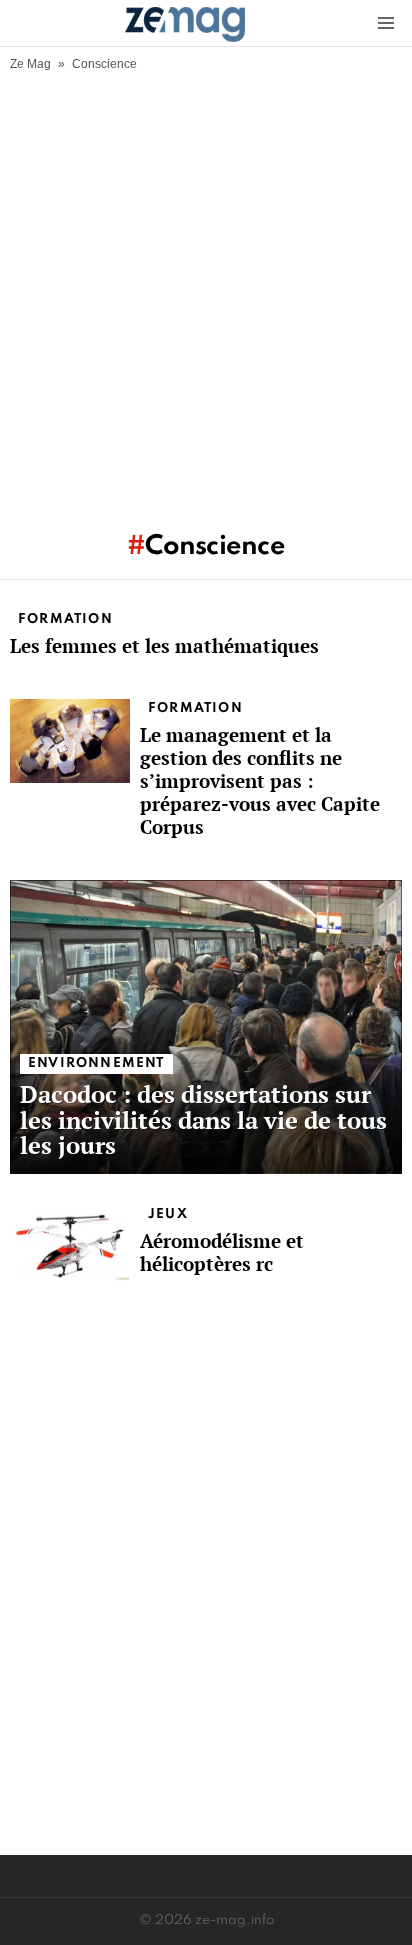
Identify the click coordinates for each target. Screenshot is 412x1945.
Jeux (168, 1214)
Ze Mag (30, 64)
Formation (65, 619)
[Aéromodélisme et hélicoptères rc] (70, 1246)
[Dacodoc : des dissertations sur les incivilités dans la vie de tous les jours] (206, 1027)
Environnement (96, 1063)
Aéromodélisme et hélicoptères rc (222, 1252)
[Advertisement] (206, 288)
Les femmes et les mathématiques (164, 645)
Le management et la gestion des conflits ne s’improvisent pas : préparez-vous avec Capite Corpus (260, 780)
